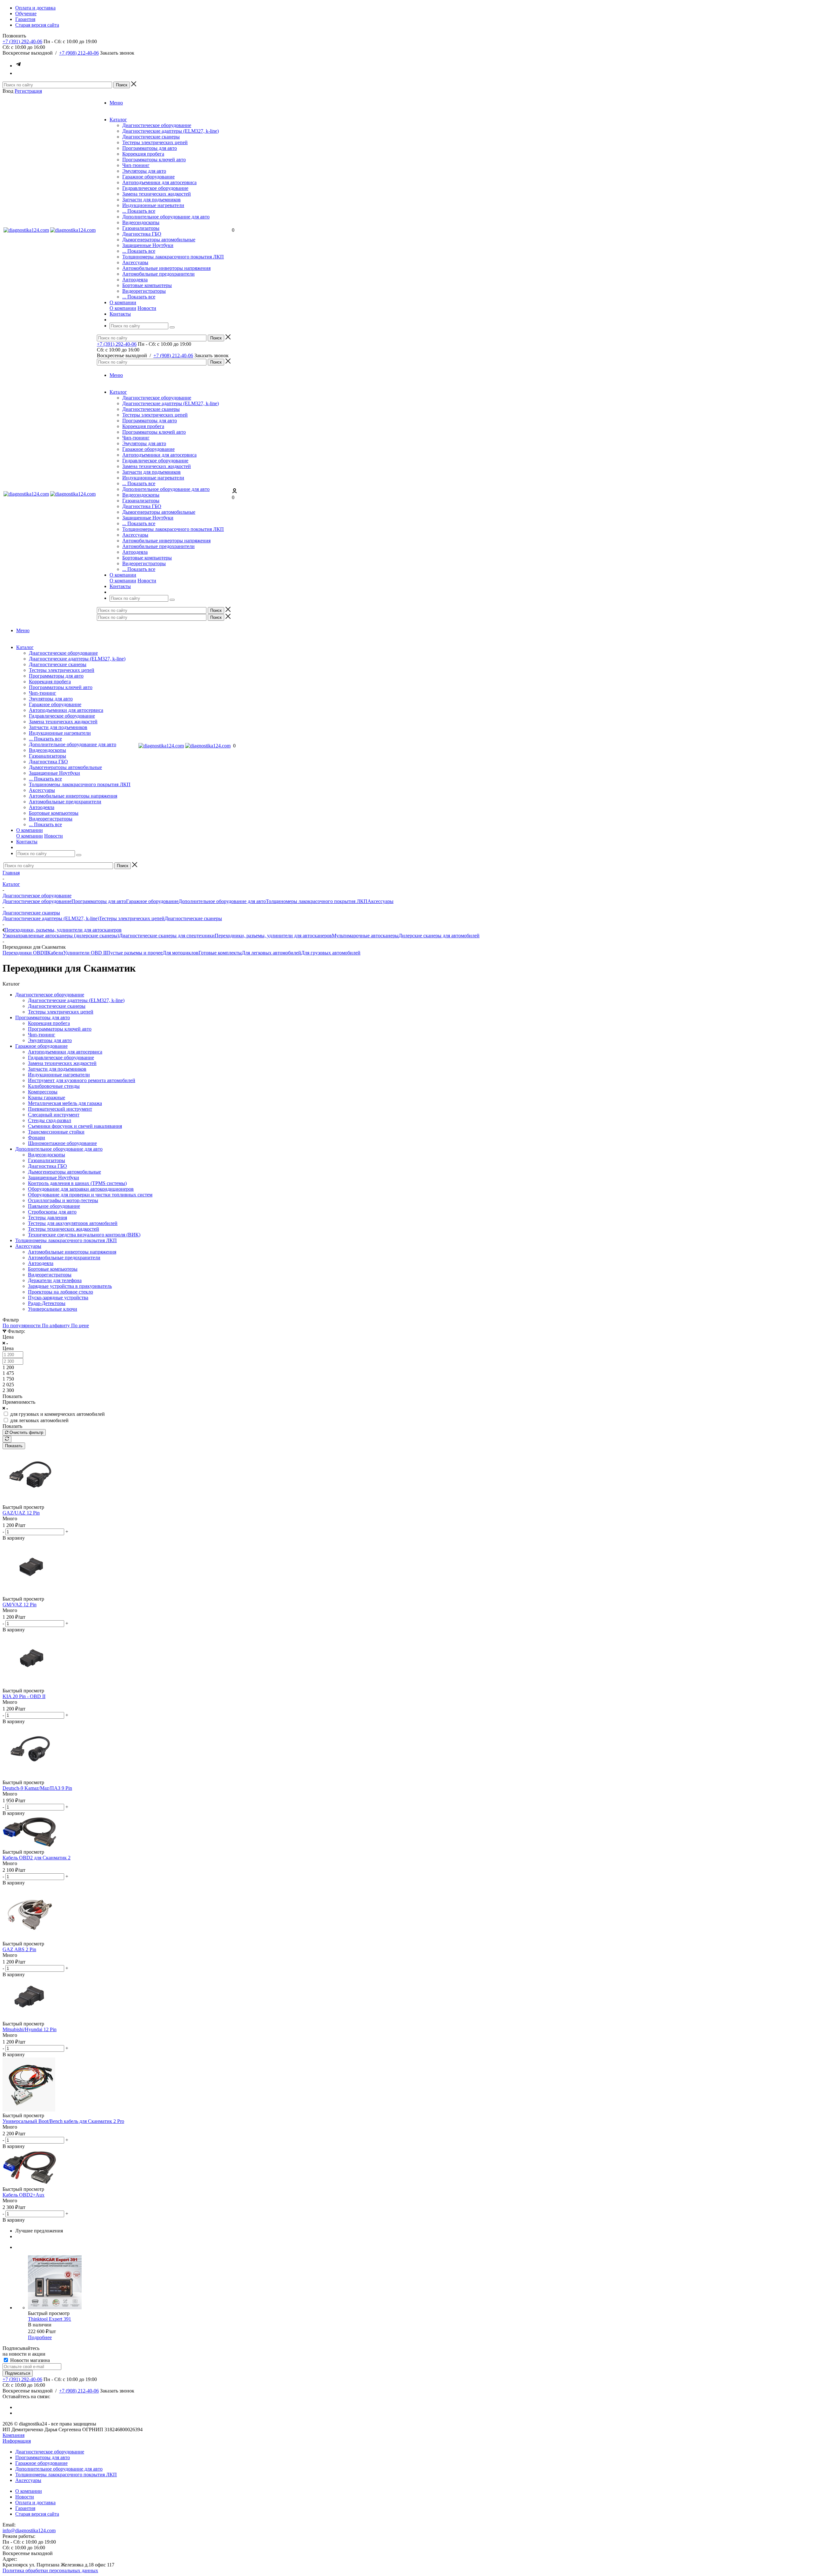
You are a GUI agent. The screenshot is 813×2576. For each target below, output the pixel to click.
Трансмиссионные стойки (56, 1132)
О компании (123, 308)
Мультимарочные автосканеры (365, 936)
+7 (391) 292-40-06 (22, 41)
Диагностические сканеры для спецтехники (167, 936)
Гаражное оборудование (148, 177)
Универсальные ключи (53, 1309)
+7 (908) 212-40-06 (79, 53)
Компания (13, 2435)
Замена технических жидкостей (157, 194)
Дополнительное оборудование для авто (166, 217)
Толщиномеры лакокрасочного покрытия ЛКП (173, 257)
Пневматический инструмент (60, 1109)
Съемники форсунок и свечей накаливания (75, 1126)
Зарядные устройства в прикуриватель (70, 1286)
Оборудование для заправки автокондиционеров (81, 1189)
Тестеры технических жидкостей (64, 1229)
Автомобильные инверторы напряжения (166, 268)
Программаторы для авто (150, 148)
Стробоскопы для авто (52, 1212)
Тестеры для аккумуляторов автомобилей (73, 1223)
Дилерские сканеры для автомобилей (439, 936)
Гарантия (25, 2508)
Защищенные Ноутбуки (148, 245)
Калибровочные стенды (54, 1086)
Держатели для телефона (55, 1280)
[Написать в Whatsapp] (18, 73)
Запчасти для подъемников (151, 200)
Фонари (37, 1137)
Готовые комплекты (220, 953)
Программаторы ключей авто (154, 160)
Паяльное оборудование (54, 1206)
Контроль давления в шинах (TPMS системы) (77, 1183)
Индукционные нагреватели (153, 205)
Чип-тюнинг (136, 165)
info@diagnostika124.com (29, 2530)
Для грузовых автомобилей (331, 953)
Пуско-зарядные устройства (58, 1298)
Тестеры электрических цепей (155, 142)
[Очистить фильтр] (7, 1439)
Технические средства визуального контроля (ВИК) (84, 1235)
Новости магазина (29, 2360)
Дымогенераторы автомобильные (159, 240)
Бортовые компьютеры (147, 285)
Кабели (55, 953)
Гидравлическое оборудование (155, 188)
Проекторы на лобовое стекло (60, 1292)
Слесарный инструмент (54, 1115)
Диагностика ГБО (142, 234)
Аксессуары (135, 262)
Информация (17, 2441)
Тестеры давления (47, 1218)
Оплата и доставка (35, 2502)
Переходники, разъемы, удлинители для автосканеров (273, 936)
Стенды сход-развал (50, 1120)
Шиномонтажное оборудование (62, 1143)
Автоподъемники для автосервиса (159, 182)
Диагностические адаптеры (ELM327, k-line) (171, 131)
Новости (147, 308)
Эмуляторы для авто (144, 171)
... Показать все (139, 211)
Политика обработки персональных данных (50, 2570)
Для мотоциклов (181, 953)
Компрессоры (43, 1092)
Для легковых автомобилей (271, 953)
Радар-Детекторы (47, 1303)
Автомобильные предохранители (158, 274)
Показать (14, 1446)
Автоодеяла (135, 280)
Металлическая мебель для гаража (65, 1103)
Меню (116, 103)
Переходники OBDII (25, 953)
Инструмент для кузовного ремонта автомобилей (82, 1080)
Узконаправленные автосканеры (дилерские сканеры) (61, 936)
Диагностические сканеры (151, 137)
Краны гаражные (47, 1097)
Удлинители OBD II (85, 953)
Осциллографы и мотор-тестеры (63, 1200)
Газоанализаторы (141, 228)
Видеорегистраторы (144, 291)
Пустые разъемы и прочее (134, 953)
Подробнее (40, 2337)
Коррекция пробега (143, 154)
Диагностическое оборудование (157, 125)
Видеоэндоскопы (141, 222)
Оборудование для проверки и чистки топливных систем (90, 1195)
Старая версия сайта (37, 2514)
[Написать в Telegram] (18, 66)
